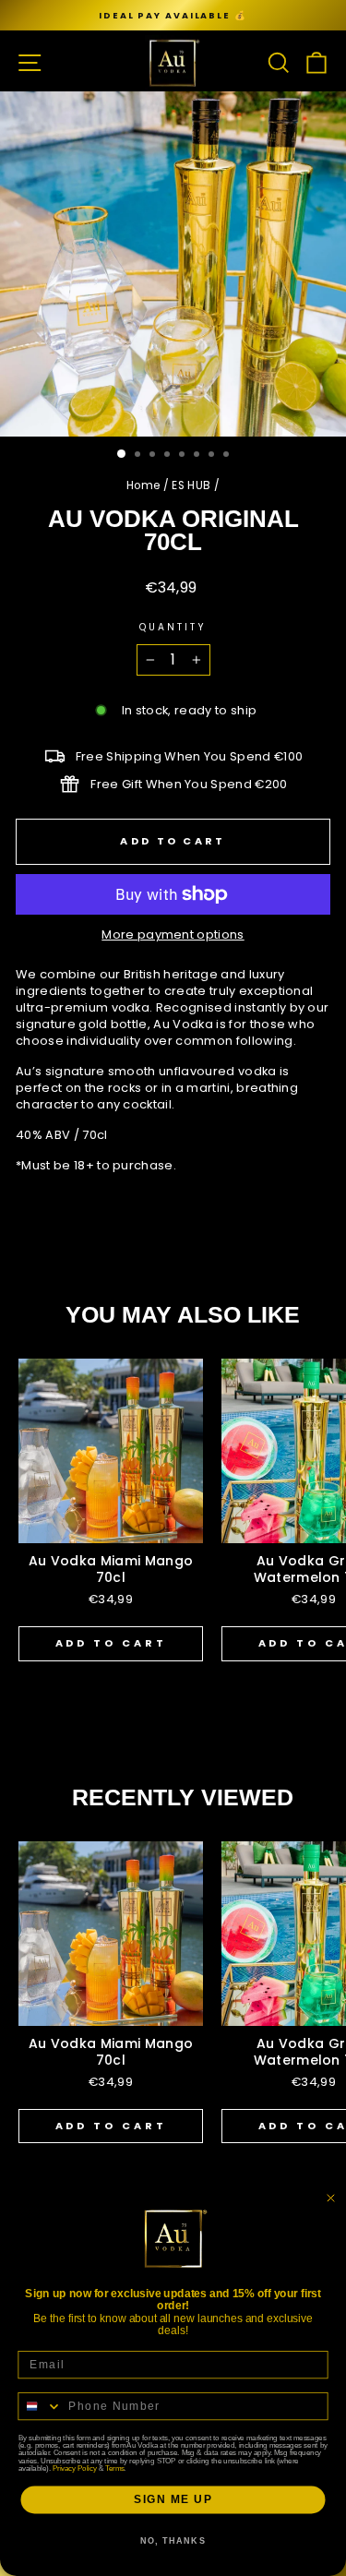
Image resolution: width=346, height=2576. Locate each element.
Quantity (173, 628)
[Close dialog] (331, 2199)
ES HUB (191, 485)
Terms (114, 2468)
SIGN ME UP (173, 2500)
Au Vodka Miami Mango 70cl (111, 1569)
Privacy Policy (74, 2468)
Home (143, 485)
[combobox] (40, 2407)
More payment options (173, 935)
